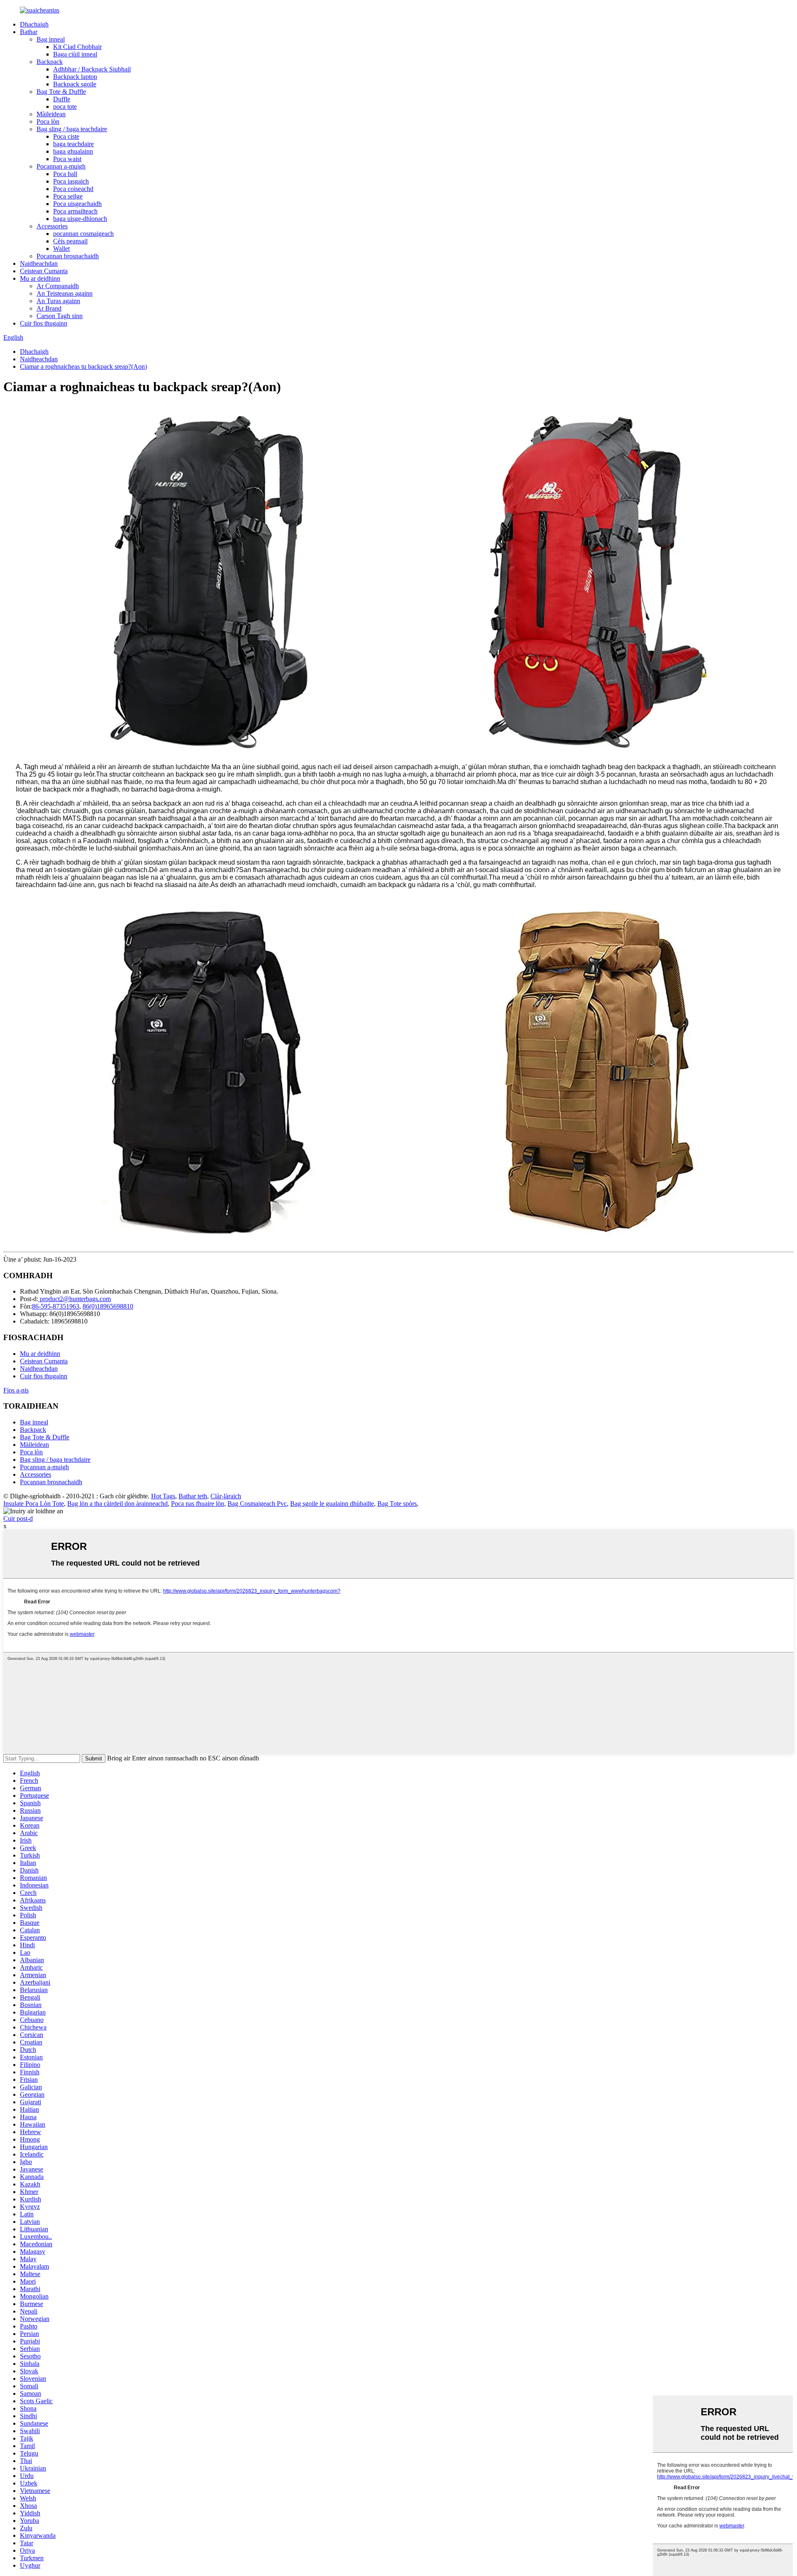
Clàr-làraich (226, 1496)
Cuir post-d (18, 1518)
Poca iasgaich (71, 181)
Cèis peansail (70, 241)
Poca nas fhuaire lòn (198, 1504)
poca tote (65, 107)
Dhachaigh (34, 24)
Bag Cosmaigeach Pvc (257, 1504)
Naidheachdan (39, 263)
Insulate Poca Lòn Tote (34, 1504)
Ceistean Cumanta (44, 271)
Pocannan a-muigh (61, 166)
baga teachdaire (73, 144)
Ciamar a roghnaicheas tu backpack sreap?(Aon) (83, 366)
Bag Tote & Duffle (61, 92)
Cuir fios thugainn (44, 323)
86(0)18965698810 (108, 1306)
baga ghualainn (73, 151)
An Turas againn (58, 301)
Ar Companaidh (58, 286)
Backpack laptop (75, 77)
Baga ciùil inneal (75, 54)
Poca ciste (66, 136)
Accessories (52, 226)
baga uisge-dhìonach (80, 219)
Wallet (61, 249)
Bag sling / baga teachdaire (72, 129)
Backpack (50, 62)
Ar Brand (49, 308)
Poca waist (67, 159)
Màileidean (51, 114)
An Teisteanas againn (65, 293)
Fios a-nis (16, 1390)
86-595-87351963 (56, 1306)
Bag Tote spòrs (397, 1504)
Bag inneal (51, 39)
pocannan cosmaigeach (83, 234)
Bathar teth (193, 1496)
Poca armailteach (75, 211)
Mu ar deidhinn (40, 278)
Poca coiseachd (73, 189)
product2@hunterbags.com (75, 1299)
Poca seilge (68, 196)
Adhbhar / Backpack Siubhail (92, 69)
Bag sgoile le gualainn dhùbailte (332, 1504)
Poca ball (65, 174)
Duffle (62, 99)
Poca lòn (48, 121)
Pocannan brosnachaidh (68, 256)
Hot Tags (163, 1496)
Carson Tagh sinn (60, 316)
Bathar (29, 32)
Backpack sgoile (75, 84)
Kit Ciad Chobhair (77, 47)
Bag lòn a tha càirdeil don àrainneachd (117, 1504)
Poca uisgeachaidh (77, 204)
